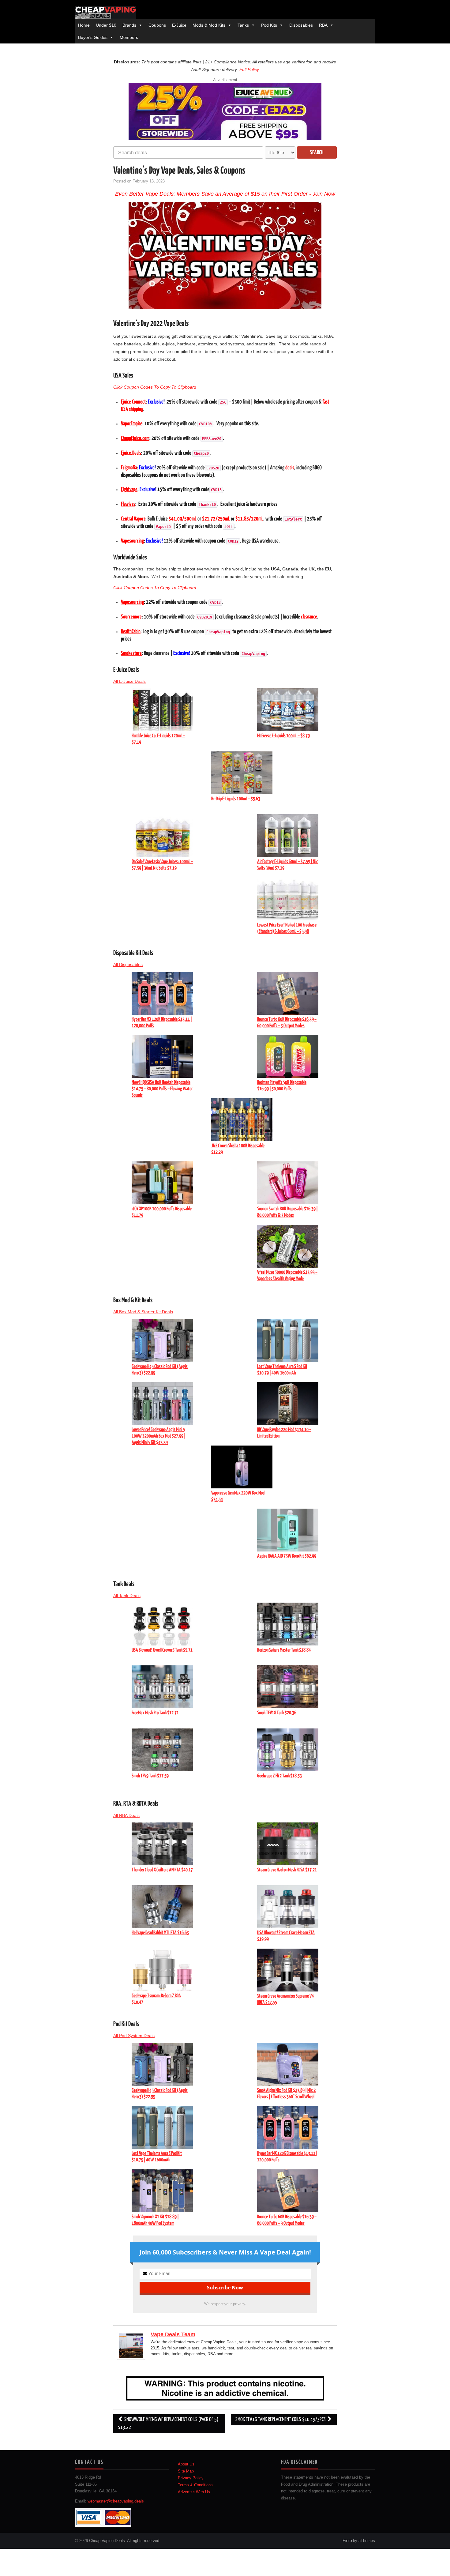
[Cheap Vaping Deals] (106, 13)
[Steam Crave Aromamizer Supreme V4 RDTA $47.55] (288, 1969)
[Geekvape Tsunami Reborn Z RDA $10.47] (162, 1969)
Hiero (347, 2541)
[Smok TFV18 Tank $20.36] (288, 1687)
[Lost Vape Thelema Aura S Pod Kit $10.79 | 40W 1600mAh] (288, 1340)
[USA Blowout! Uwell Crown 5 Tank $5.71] (162, 1624)
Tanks (243, 25)
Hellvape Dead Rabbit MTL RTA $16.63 (160, 1933)
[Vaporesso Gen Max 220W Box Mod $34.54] (242, 1466)
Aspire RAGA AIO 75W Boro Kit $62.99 (287, 1556)
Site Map (186, 2471)
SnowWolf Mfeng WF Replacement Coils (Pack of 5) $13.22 (168, 2424)
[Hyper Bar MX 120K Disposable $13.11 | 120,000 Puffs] (162, 993)
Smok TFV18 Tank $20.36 (277, 1713)
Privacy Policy (191, 2478)
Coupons (157, 25)
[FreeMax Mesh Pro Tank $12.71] (162, 1687)
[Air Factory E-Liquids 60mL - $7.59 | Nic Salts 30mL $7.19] (288, 835)
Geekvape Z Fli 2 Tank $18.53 (279, 1776)
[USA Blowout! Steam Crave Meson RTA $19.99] (288, 1906)
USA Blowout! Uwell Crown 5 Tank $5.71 (162, 1650)
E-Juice (179, 25)
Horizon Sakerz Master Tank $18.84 (284, 1650)
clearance (309, 617)
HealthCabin (131, 632)
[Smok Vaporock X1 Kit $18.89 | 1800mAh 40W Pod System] (162, 2190)
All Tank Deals (127, 1596)
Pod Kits (269, 25)
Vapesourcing (132, 541)
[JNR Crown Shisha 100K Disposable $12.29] (242, 1119)
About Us (186, 2464)
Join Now (324, 194)
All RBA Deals (126, 1815)
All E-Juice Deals (129, 681)
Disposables (301, 25)
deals (290, 468)
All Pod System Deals (134, 2036)
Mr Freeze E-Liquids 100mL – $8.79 (283, 736)
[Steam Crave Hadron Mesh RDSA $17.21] (288, 1843)
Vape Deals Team (173, 2334)
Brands (129, 25)
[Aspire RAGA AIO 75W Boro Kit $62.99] (288, 1530)
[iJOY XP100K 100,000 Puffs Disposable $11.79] (162, 1183)
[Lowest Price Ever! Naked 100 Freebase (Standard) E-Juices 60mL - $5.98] (288, 899)
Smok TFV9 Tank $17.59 (150, 1776)
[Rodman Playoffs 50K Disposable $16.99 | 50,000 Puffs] (288, 1056)
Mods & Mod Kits (209, 25)
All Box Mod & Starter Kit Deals (143, 1312)
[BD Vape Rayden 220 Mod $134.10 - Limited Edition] (288, 1403)
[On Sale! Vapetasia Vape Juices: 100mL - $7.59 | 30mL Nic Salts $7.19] (162, 835)
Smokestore (131, 653)
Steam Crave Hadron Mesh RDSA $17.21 (287, 1870)
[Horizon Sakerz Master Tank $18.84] (288, 1624)
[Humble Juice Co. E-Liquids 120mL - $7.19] (162, 709)
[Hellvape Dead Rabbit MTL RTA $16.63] (162, 1906)
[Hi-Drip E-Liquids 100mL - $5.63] (242, 772)
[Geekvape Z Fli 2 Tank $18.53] (288, 1750)
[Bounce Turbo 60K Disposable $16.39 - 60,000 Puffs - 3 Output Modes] (288, 993)
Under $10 (106, 25)
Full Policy (249, 70)
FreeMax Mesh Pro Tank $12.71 (155, 1713)
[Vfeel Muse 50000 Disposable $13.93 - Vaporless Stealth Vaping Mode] (288, 1246)
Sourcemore (131, 617)
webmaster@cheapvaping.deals (116, 2501)
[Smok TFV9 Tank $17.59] (162, 1750)
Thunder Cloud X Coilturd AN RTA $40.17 (162, 1870)
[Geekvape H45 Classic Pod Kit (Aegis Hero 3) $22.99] (162, 1340)
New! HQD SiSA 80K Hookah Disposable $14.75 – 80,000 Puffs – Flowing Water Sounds (162, 1089)
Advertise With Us (194, 2492)
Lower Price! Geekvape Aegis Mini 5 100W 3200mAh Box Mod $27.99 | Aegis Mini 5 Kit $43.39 (159, 1436)
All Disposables (128, 965)
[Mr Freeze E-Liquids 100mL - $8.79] (288, 709)
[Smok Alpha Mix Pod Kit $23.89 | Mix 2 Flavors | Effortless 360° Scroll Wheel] (288, 2064)
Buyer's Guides (93, 37)
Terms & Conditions (195, 2485)
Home (84, 25)
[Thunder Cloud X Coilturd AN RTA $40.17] (162, 1843)
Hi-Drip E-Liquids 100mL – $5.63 (236, 799)
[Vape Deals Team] (131, 2345)
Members (129, 37)
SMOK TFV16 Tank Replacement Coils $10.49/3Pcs (281, 2420)
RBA (323, 25)
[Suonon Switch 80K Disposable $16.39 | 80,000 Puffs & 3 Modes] (288, 1183)
